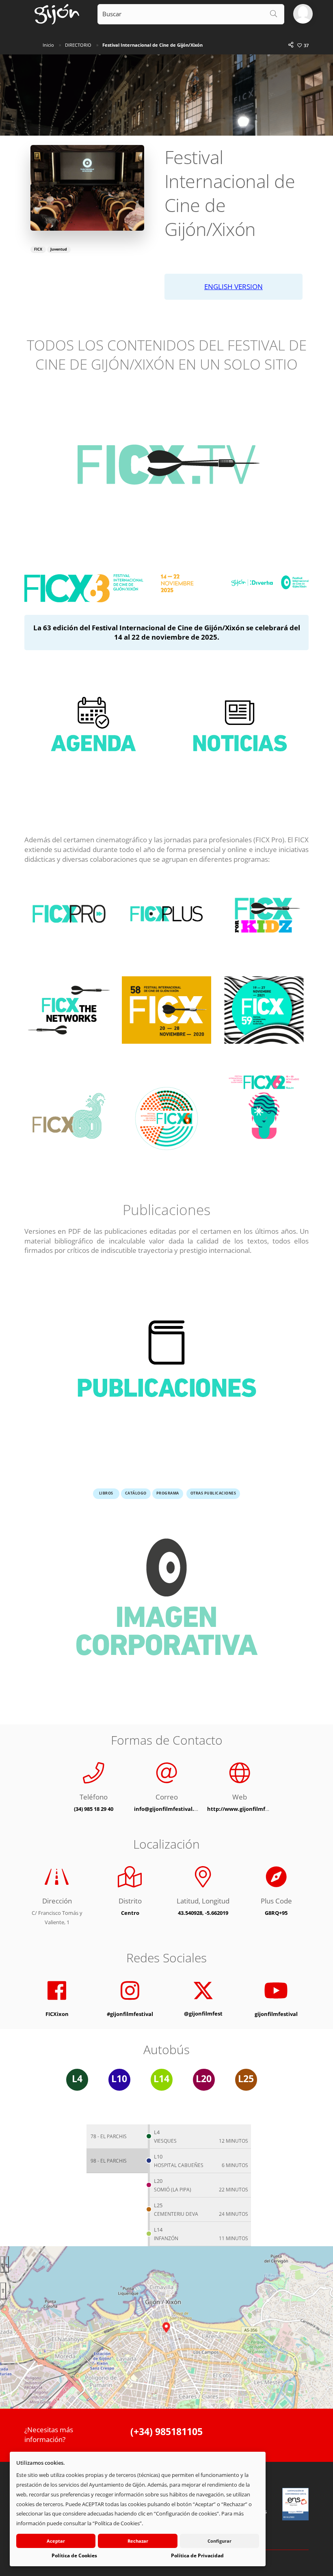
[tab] (117, 2137)
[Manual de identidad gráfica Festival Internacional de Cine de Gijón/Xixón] (166, 1603)
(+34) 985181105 (166, 2432)
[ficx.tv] (264, 1106)
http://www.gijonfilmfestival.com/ (252, 1809)
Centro (130, 1913)
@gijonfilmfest (203, 2014)
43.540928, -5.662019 (203, 1913)
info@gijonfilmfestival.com (170, 1809)
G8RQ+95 (276, 1913)
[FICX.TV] (166, 469)
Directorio (78, 45)
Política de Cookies (74, 2555)
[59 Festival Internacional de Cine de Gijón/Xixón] (264, 1015)
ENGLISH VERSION (234, 287)
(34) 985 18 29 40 (94, 1809)
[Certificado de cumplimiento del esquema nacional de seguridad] (296, 2504)
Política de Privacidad (197, 2555)
